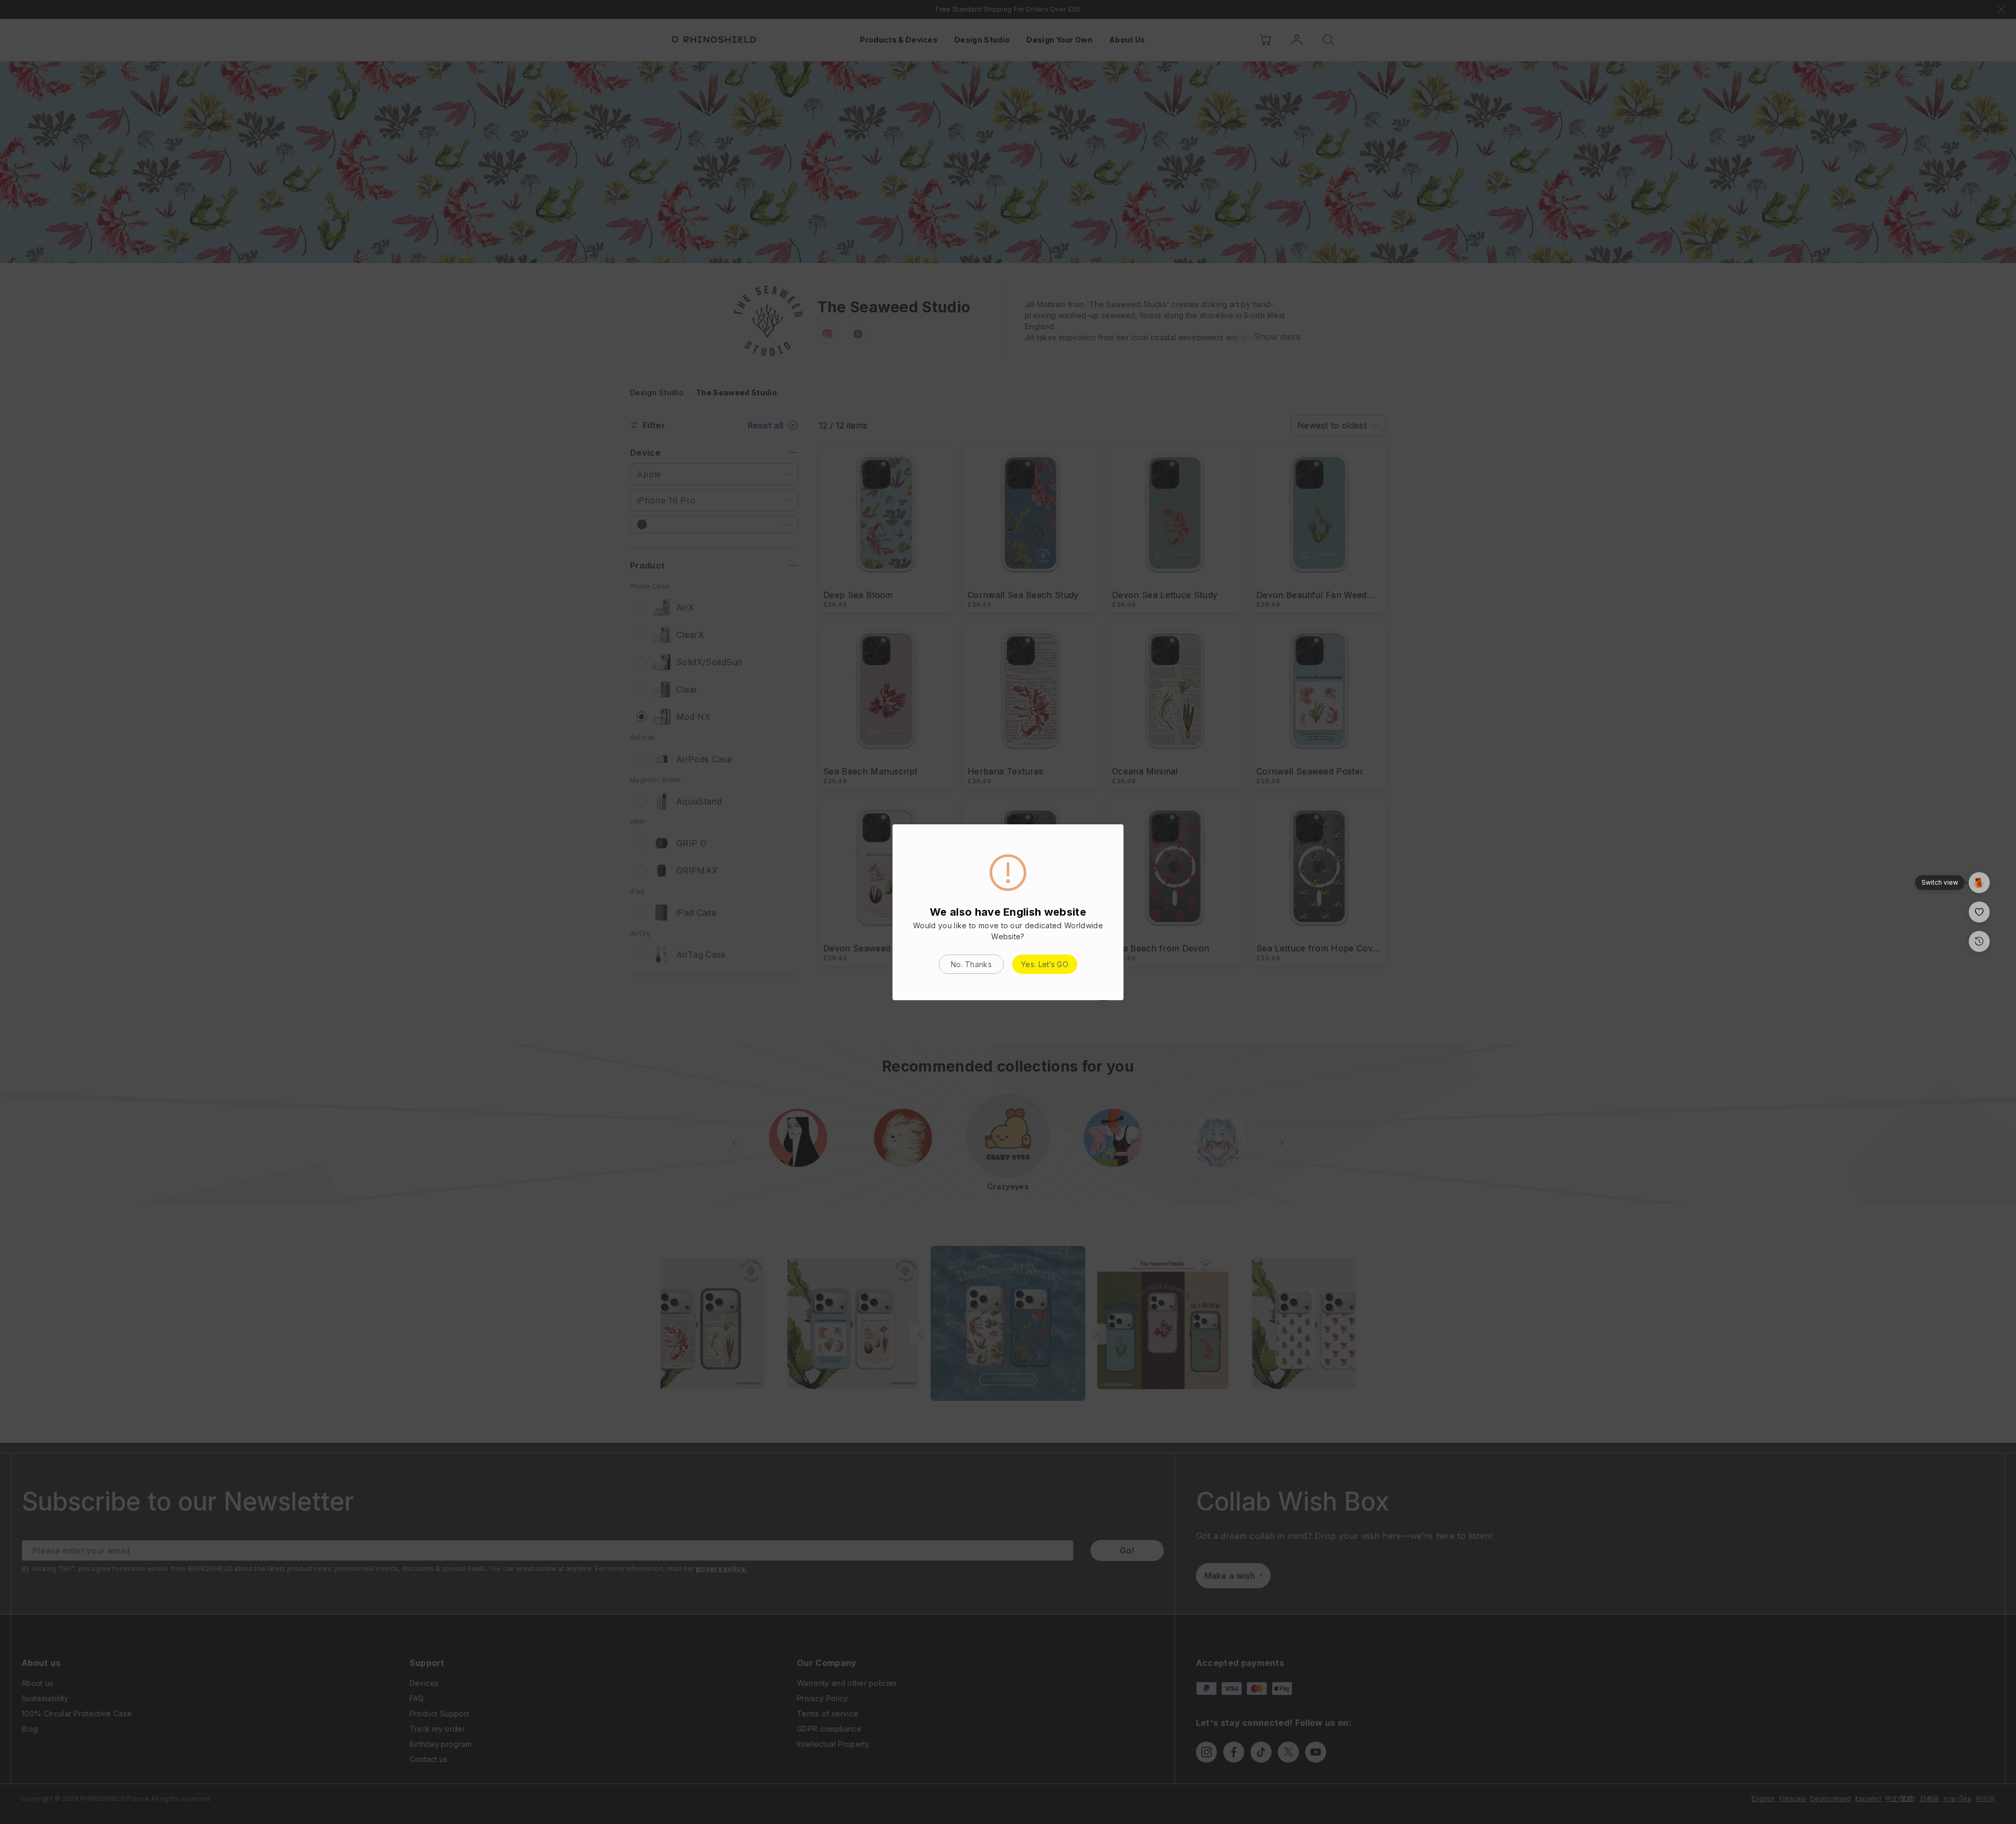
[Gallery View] (1979, 883)
